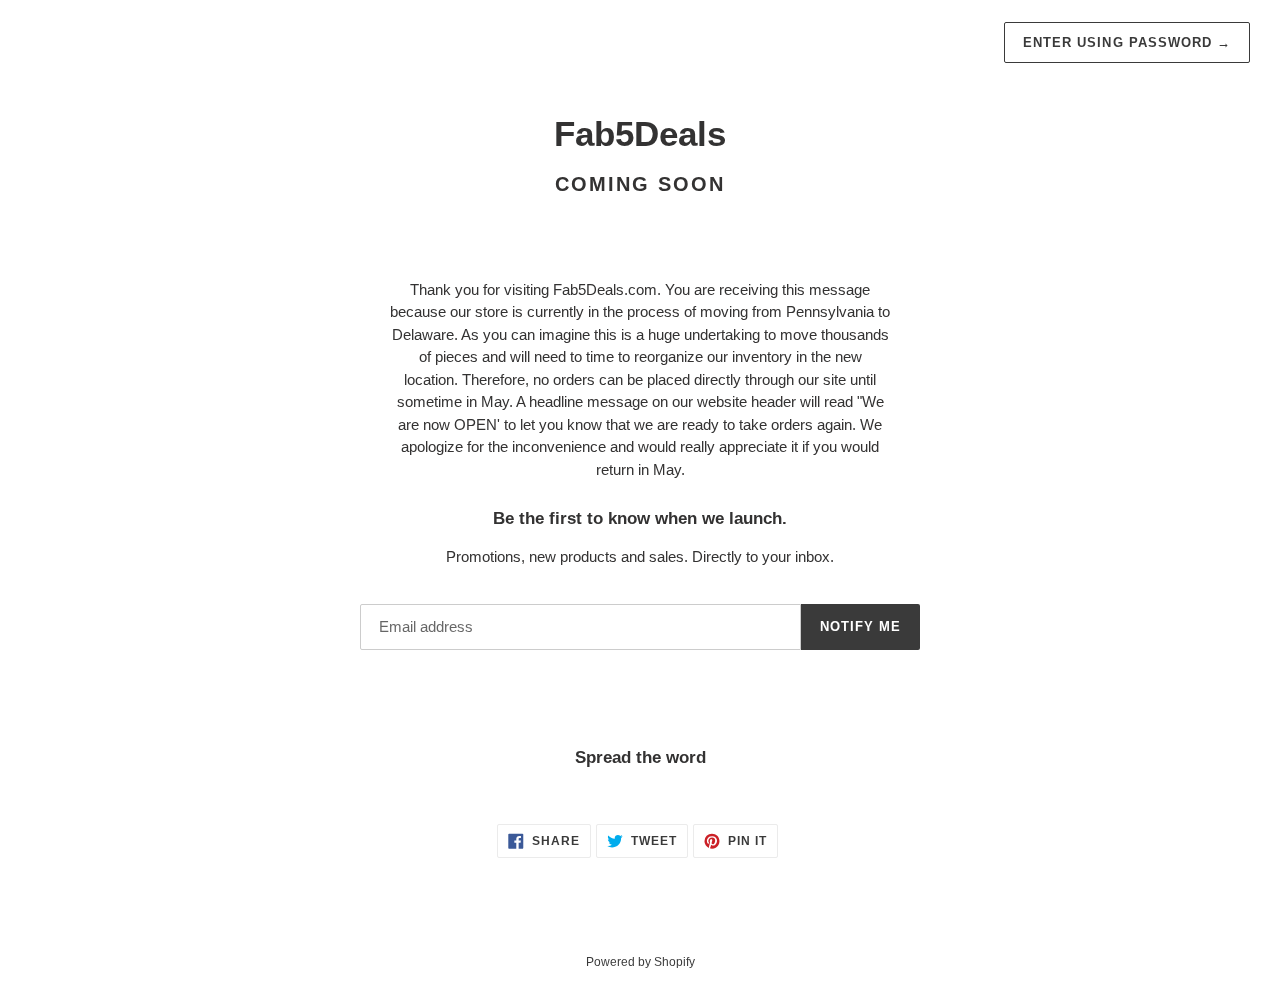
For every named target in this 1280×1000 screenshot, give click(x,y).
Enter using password (1127, 42)
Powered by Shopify (640, 962)
